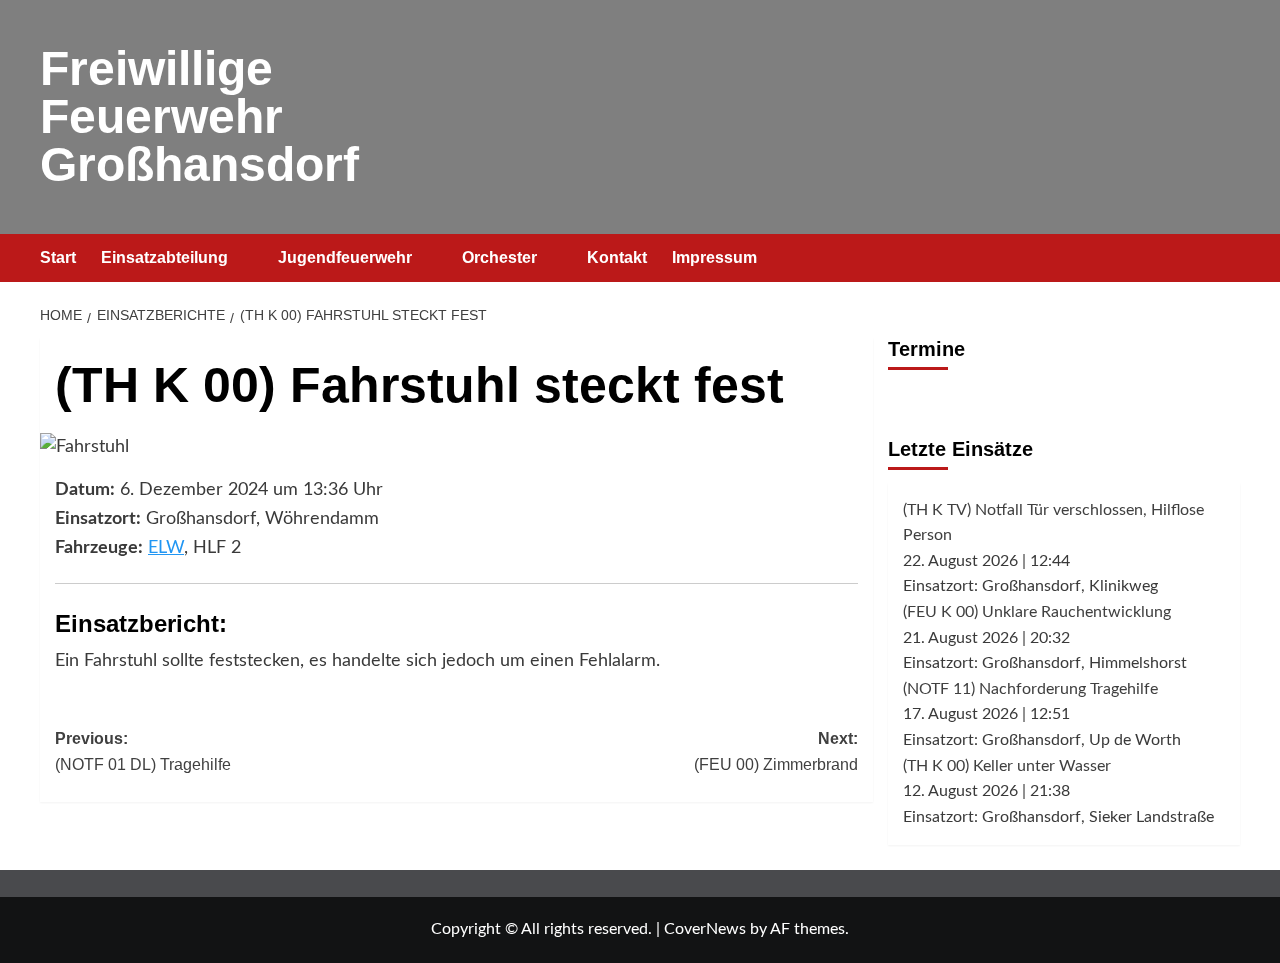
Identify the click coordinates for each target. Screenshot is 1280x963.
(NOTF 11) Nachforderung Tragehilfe (1030, 689)
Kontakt (617, 257)
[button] (1227, 258)
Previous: (143, 751)
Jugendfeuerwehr (345, 257)
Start (58, 257)
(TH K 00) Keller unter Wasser (1007, 766)
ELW (166, 548)
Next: (775, 751)
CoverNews (705, 929)
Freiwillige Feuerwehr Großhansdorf (199, 116)
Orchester (499, 257)
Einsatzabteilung (164, 257)
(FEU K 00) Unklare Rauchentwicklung (1037, 612)
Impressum (714, 257)
